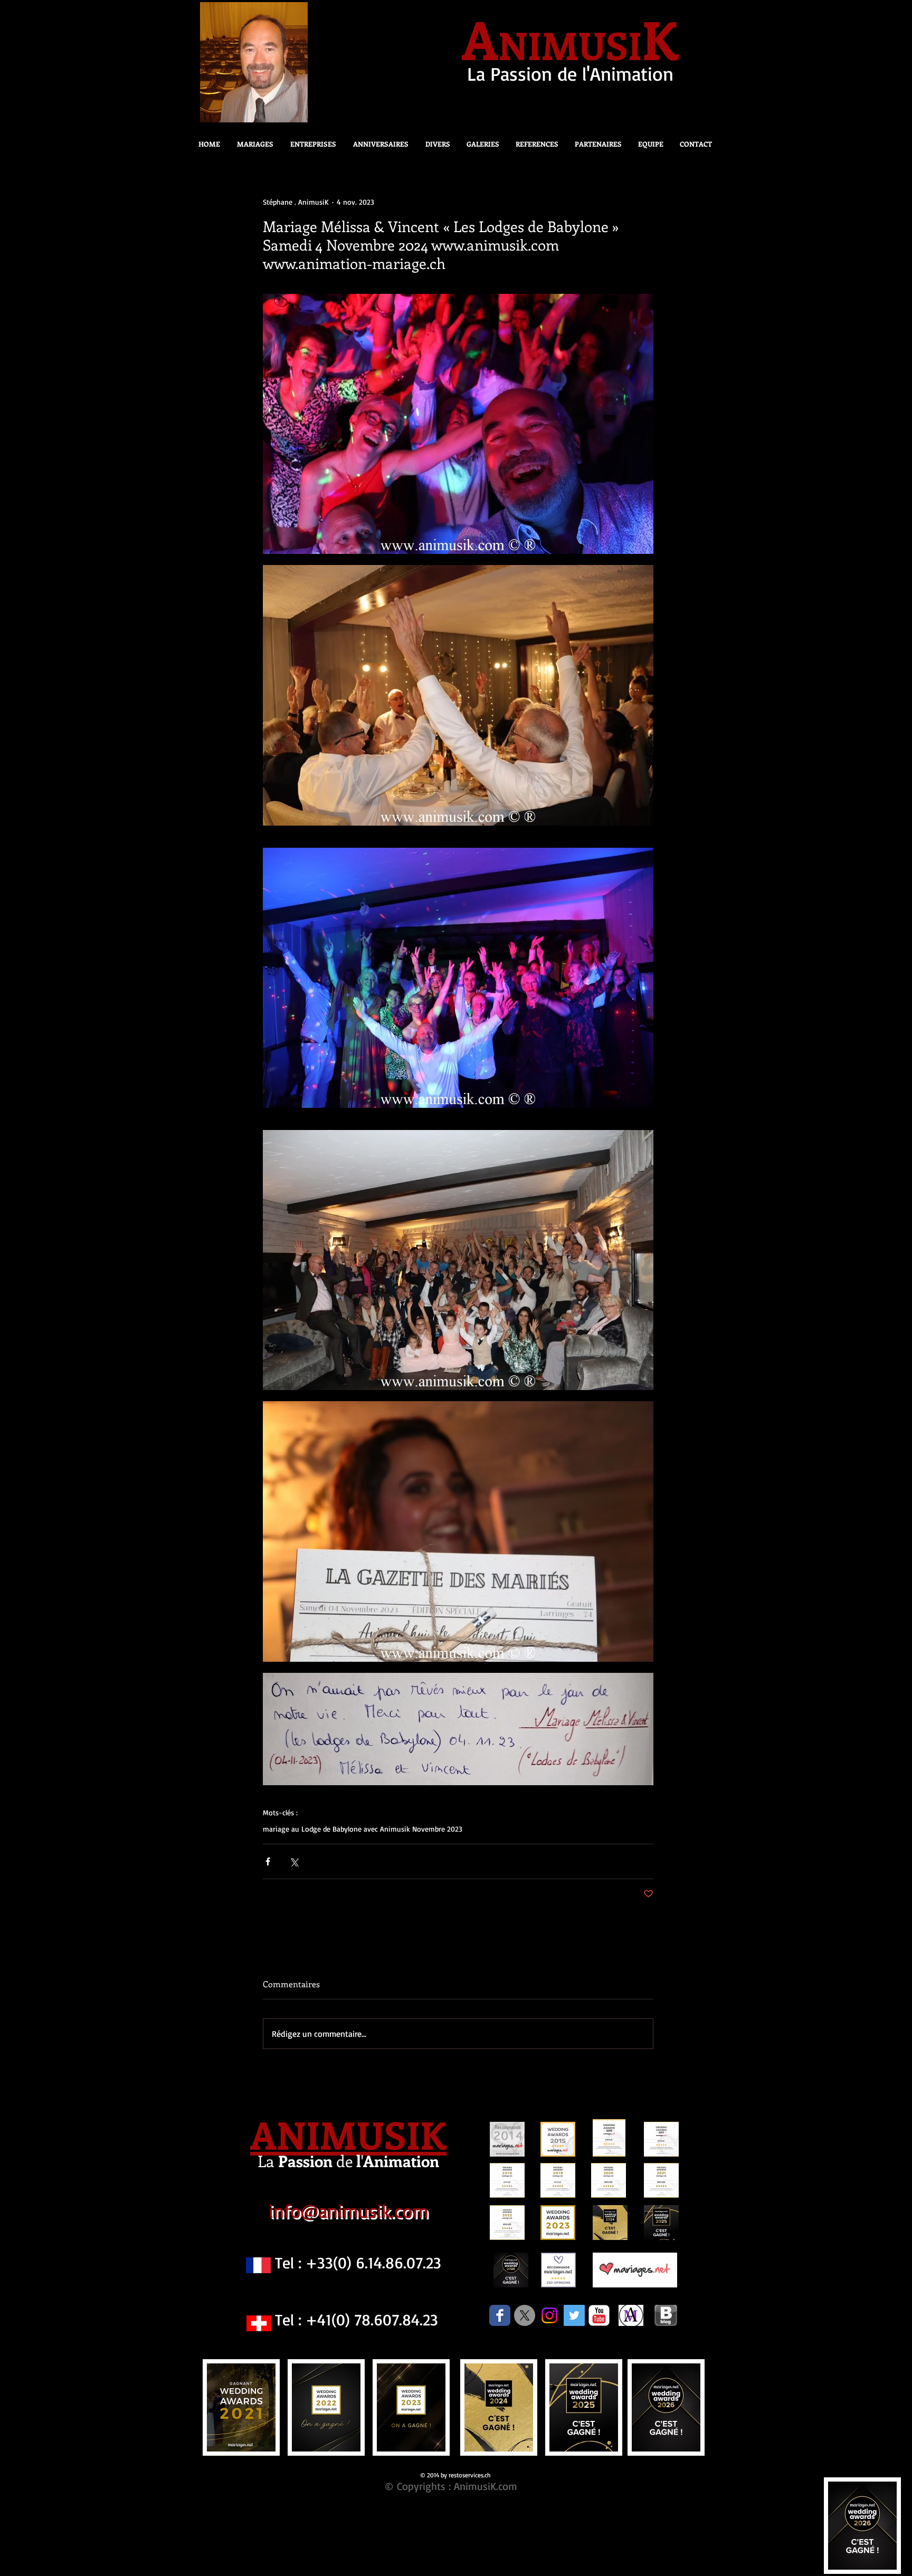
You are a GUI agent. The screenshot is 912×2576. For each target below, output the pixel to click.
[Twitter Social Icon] (574, 2315)
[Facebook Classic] (500, 2315)
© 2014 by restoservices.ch (455, 2475)
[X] (525, 2315)
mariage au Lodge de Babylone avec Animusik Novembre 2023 (363, 1829)
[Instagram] (549, 2315)
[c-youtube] (599, 2315)
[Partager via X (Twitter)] (294, 1861)
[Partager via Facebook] (268, 1861)
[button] (435, 144)
